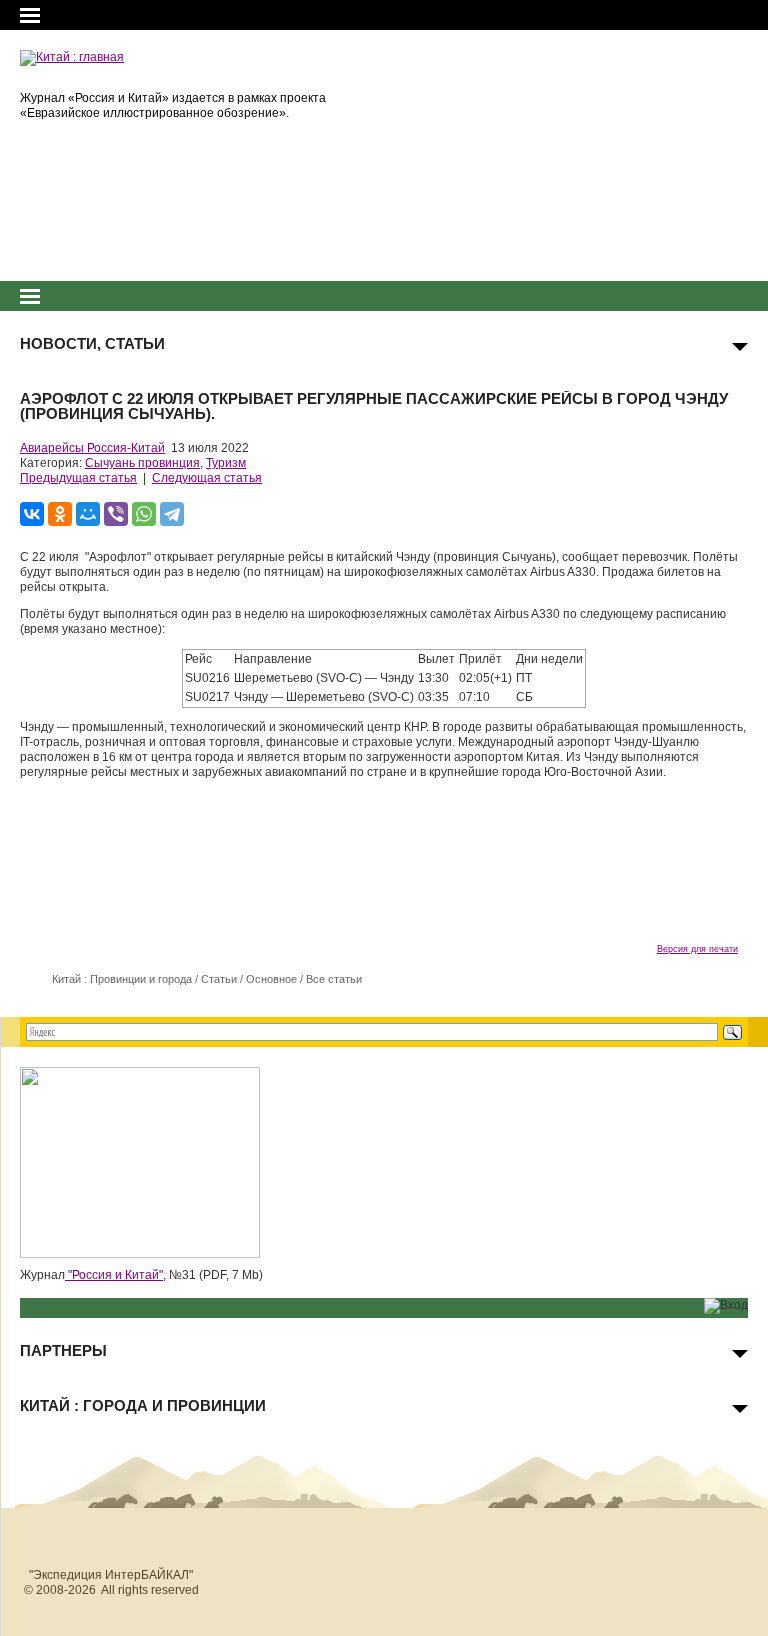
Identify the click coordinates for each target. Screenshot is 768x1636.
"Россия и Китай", (115, 1275)
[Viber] (116, 514)
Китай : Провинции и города (122, 979)
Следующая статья (207, 478)
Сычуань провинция (142, 463)
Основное (271, 979)
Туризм (226, 463)
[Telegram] (172, 514)
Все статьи (334, 979)
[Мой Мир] (88, 514)
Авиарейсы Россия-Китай (92, 448)
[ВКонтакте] (32, 514)
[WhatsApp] (144, 514)
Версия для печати (697, 949)
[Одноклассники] (60, 514)
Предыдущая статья (78, 478)
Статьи (219, 979)
